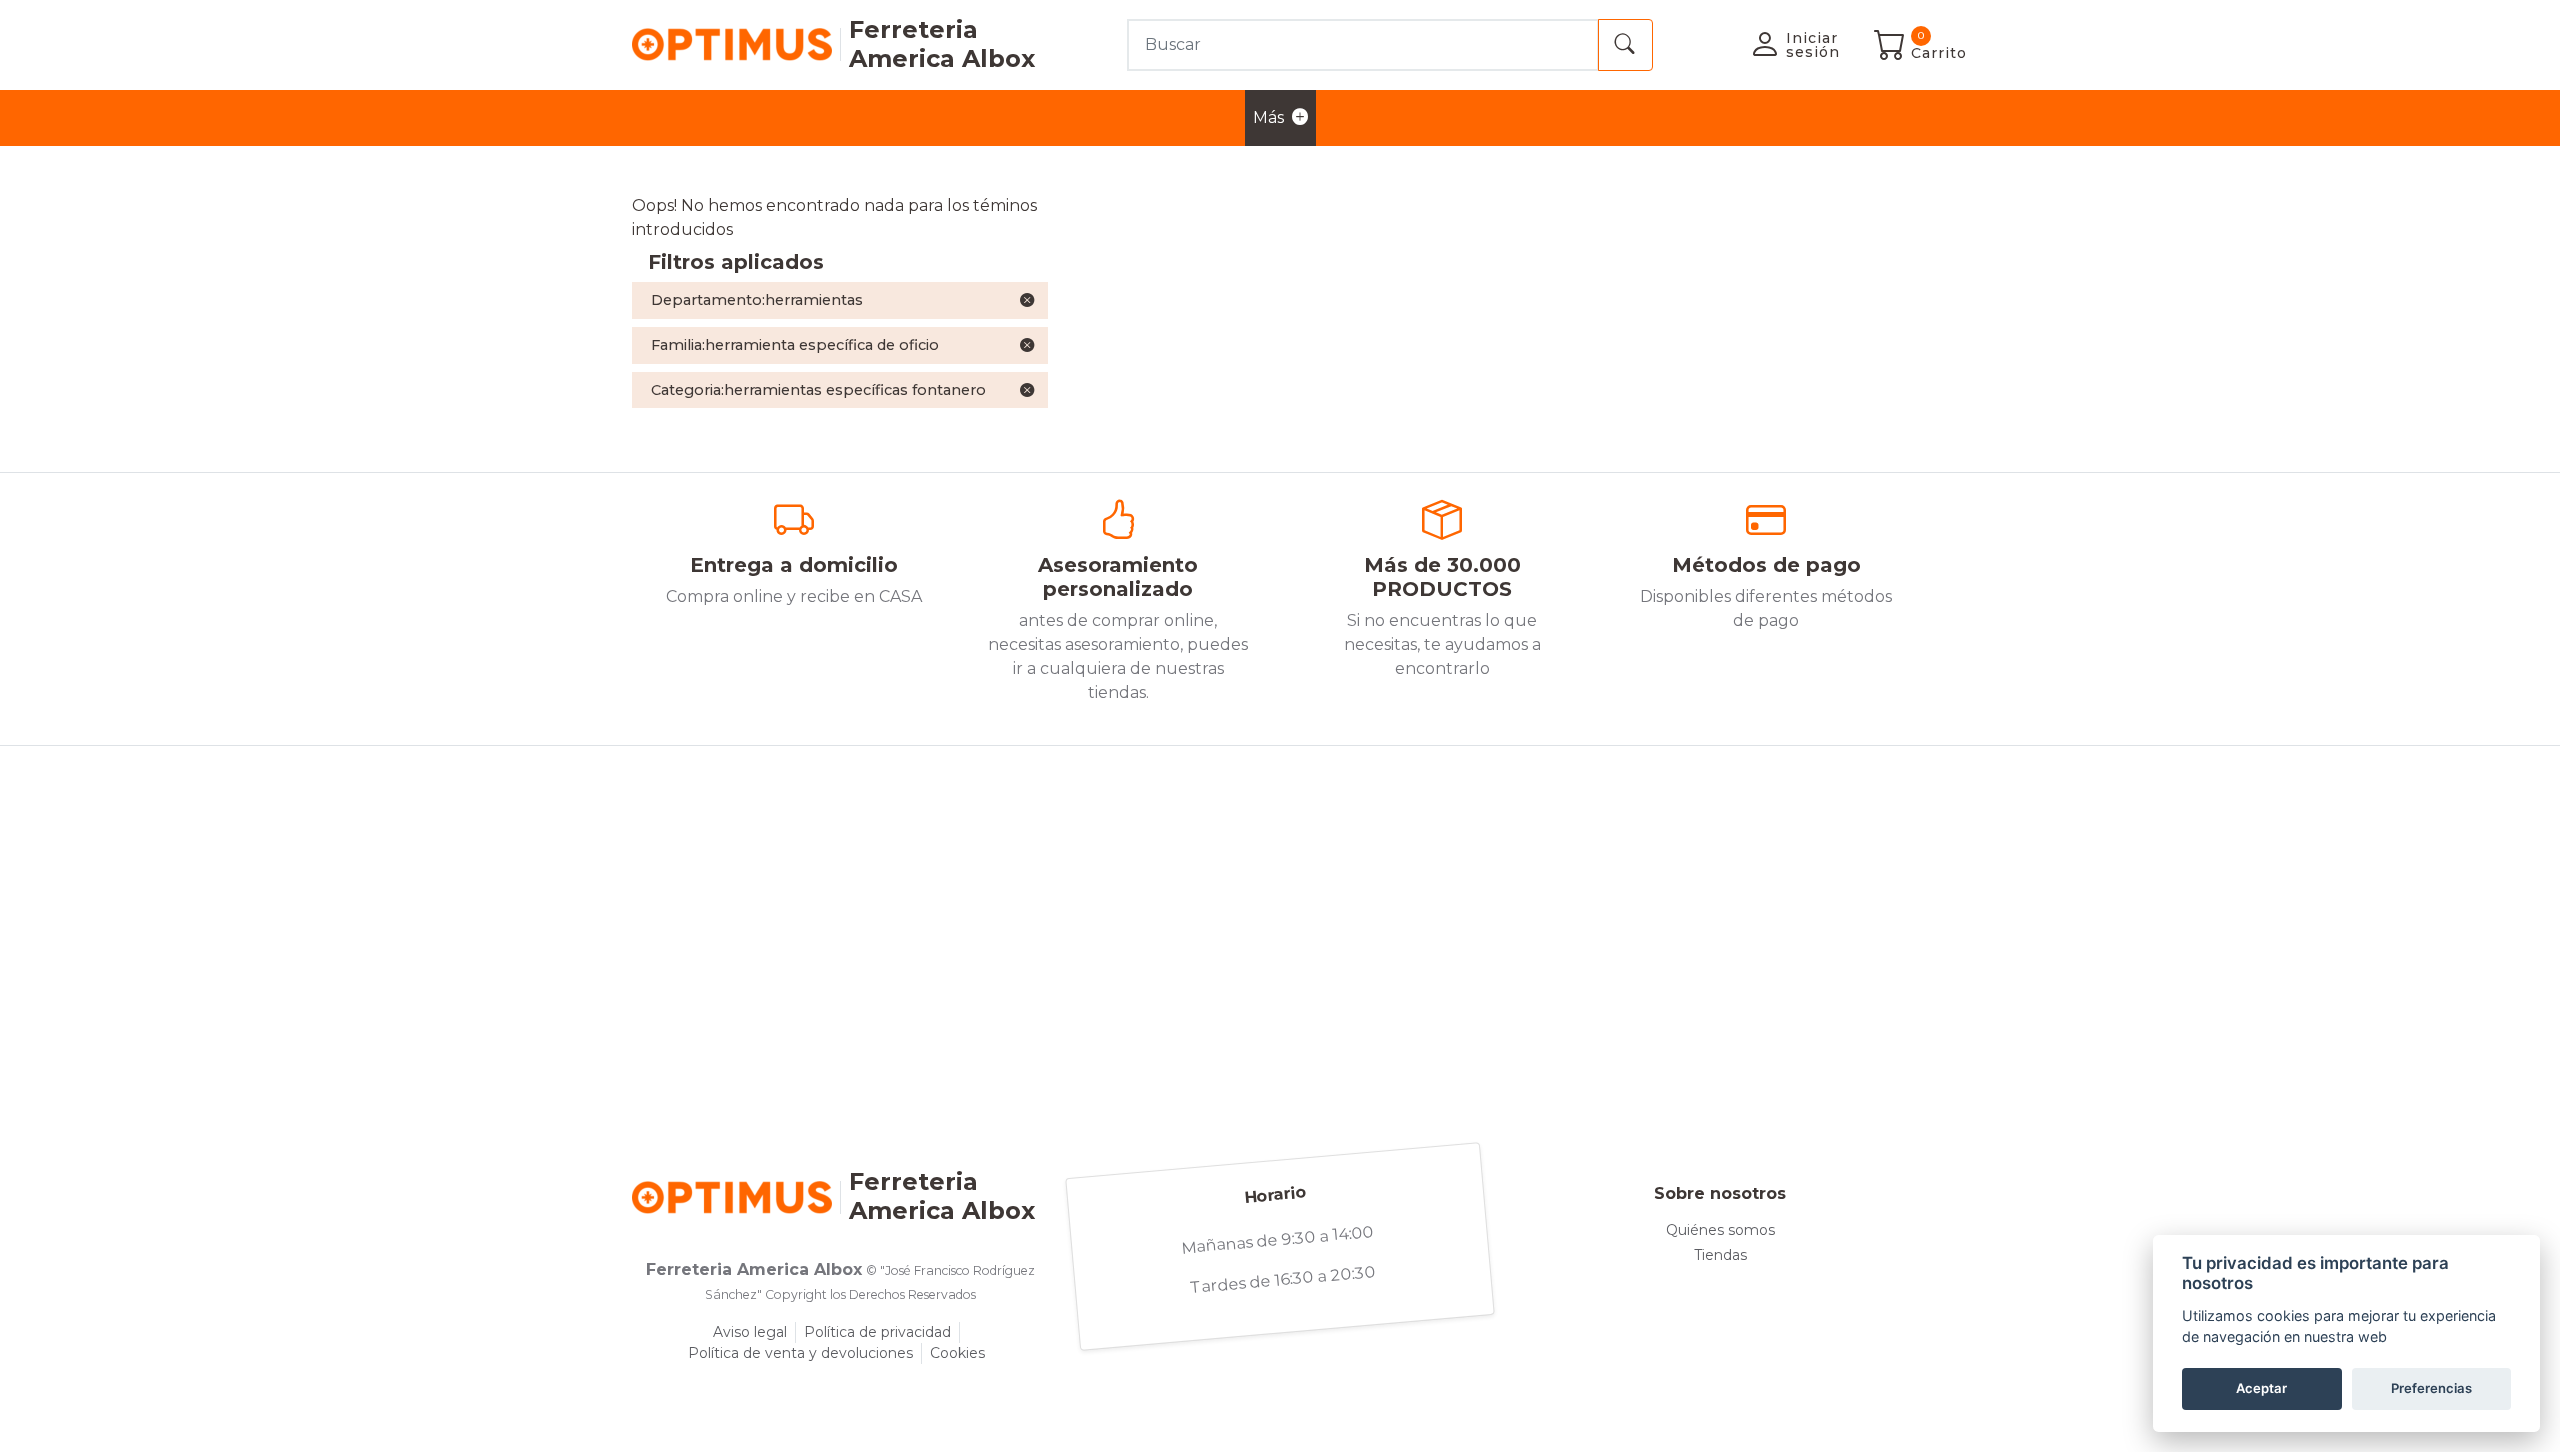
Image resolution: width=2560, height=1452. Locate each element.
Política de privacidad (877, 1332)
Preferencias (2431, 1388)
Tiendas (1720, 1255)
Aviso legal (750, 1332)
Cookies (957, 1353)
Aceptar (2261, 1388)
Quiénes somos (1720, 1230)
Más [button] (1268, 117)
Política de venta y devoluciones (800, 1353)
